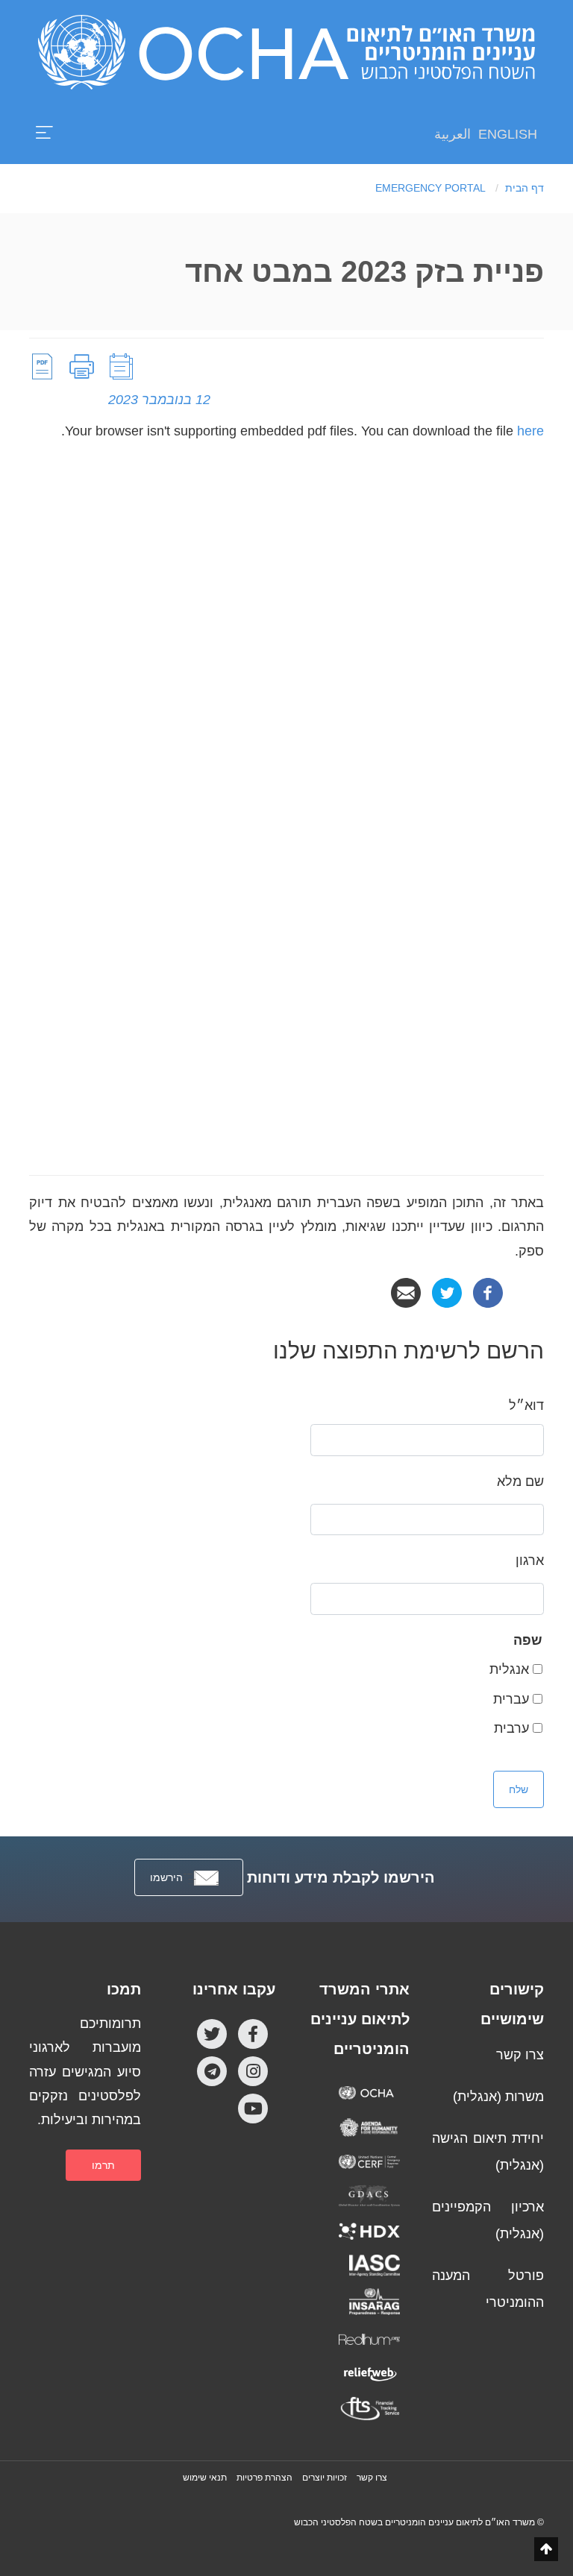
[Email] (406, 1292)
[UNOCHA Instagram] (253, 2070)
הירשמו (166, 1877)
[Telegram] (212, 2070)
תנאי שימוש (205, 2478)
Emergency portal (430, 188)
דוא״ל (526, 1405)
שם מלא (520, 1481)
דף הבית (525, 188)
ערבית (511, 1728)
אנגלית (509, 1669)
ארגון (530, 1561)
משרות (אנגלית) (498, 2097)
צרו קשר (520, 2055)
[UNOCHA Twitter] (212, 2033)
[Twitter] (447, 1292)
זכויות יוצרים (325, 2478)
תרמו (103, 2165)
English (508, 134)
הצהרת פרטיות (264, 2478)
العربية (453, 134)
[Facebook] (488, 1292)
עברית (511, 1699)
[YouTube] (253, 2108)
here (530, 431)
